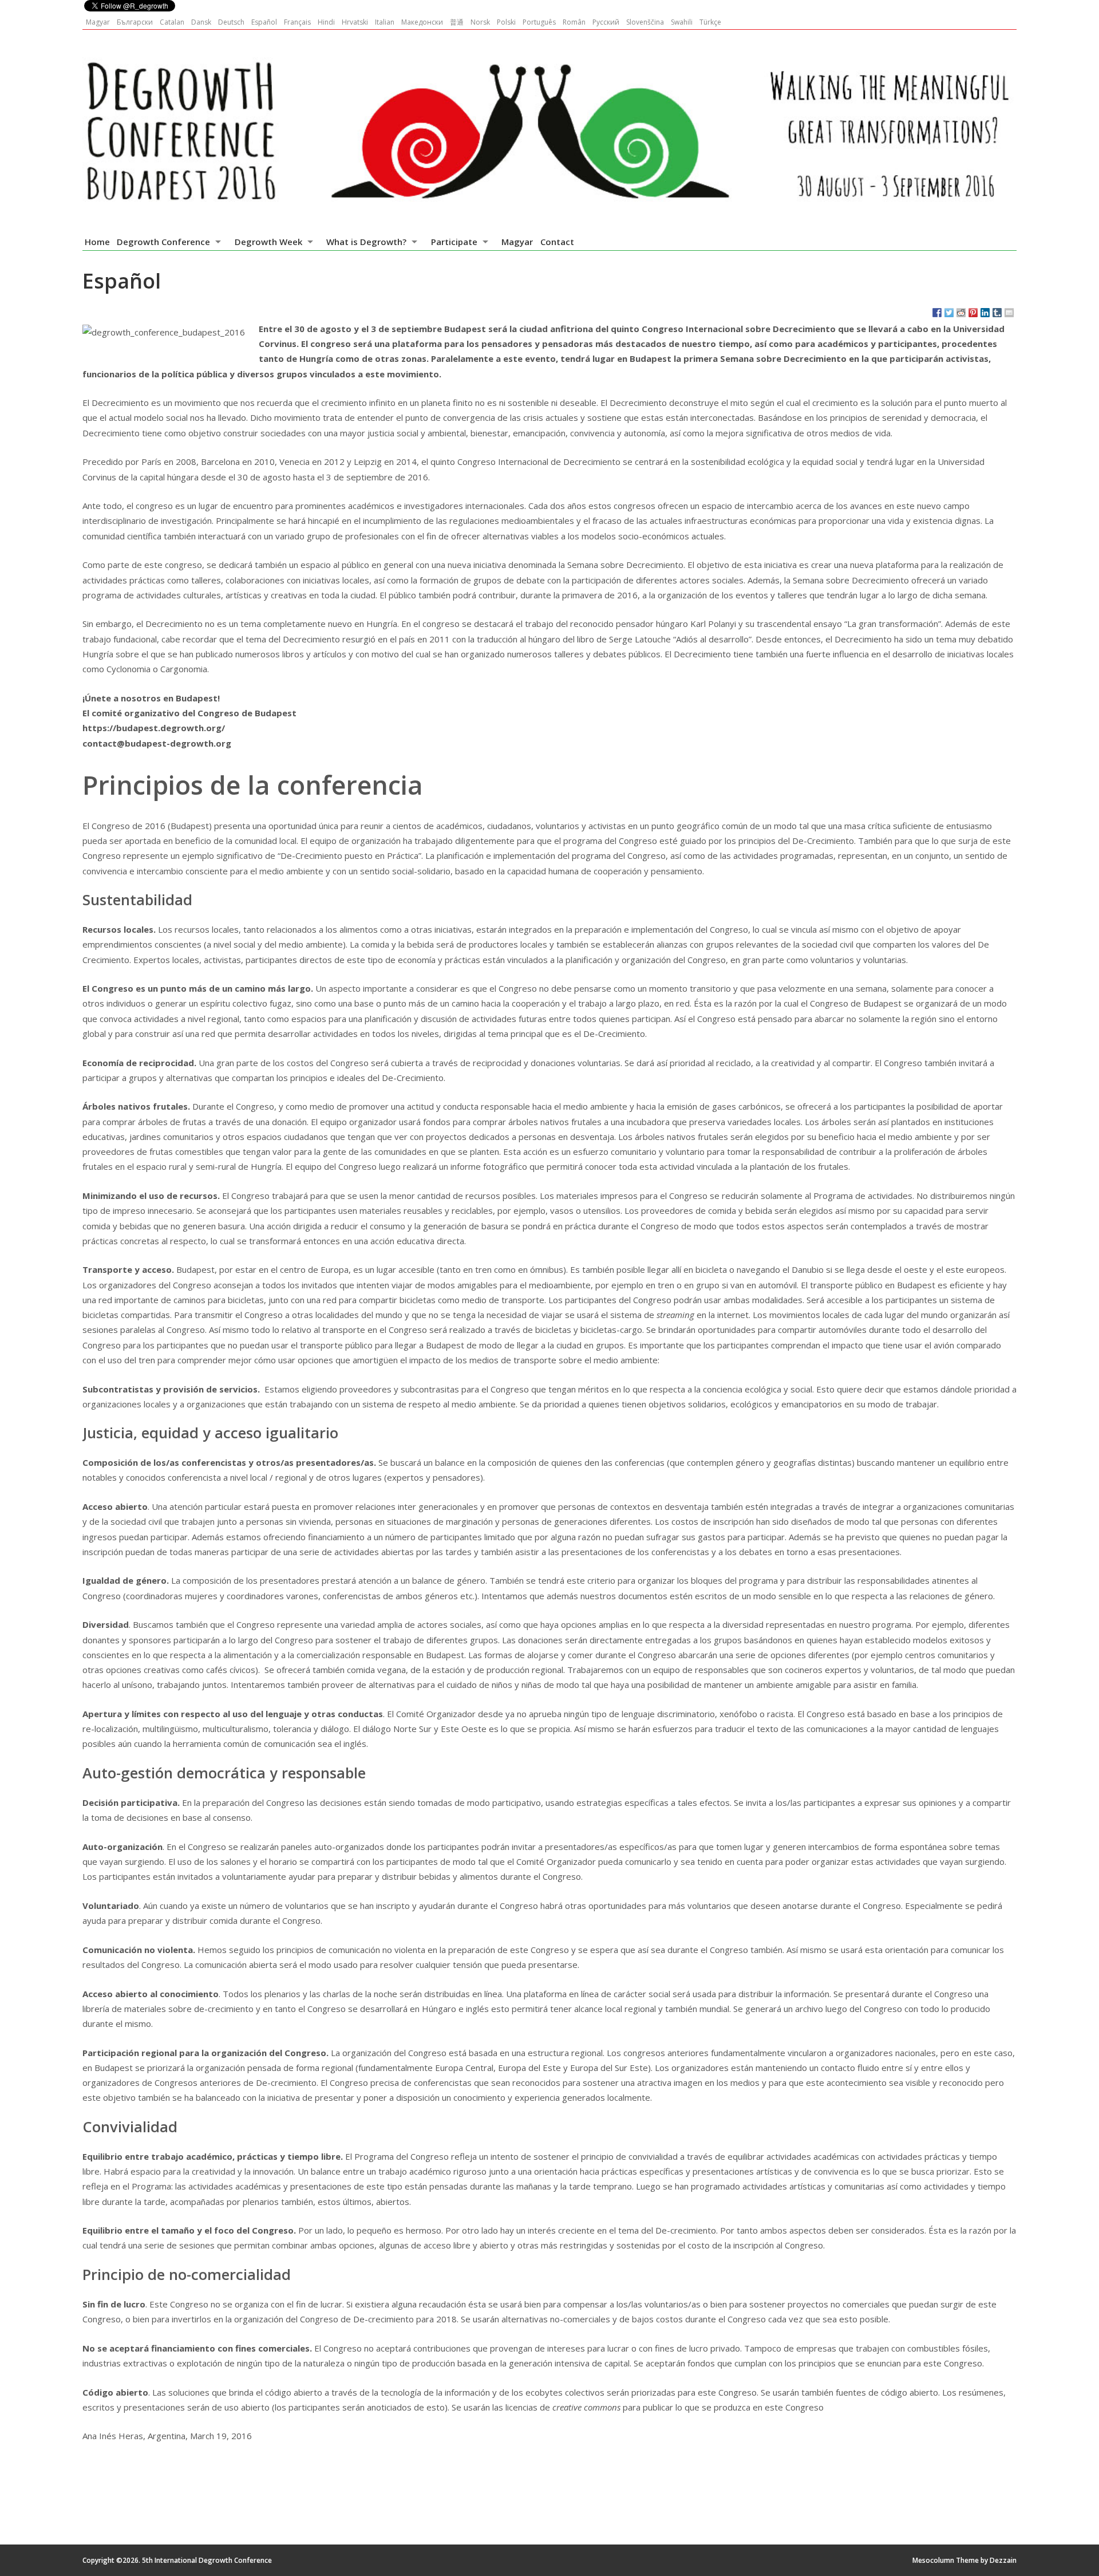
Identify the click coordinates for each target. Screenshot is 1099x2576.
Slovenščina (645, 22)
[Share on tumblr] (997, 313)
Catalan (172, 22)
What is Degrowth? (366, 242)
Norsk (480, 22)
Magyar (98, 22)
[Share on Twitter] (949, 313)
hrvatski (355, 22)
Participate (454, 242)
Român (574, 22)
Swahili (682, 22)
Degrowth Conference (163, 242)
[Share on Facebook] (937, 313)
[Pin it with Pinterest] (973, 313)
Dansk (201, 22)
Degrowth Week (268, 242)
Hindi (326, 22)
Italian (385, 22)
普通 (457, 22)
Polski (506, 22)
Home (97, 242)
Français (297, 22)
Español (264, 22)
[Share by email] (1009, 313)
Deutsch (231, 22)
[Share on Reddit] (961, 313)
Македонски (422, 22)
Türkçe (710, 22)
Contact (557, 242)
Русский (606, 22)
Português (539, 22)
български (135, 22)
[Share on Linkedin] (985, 313)
